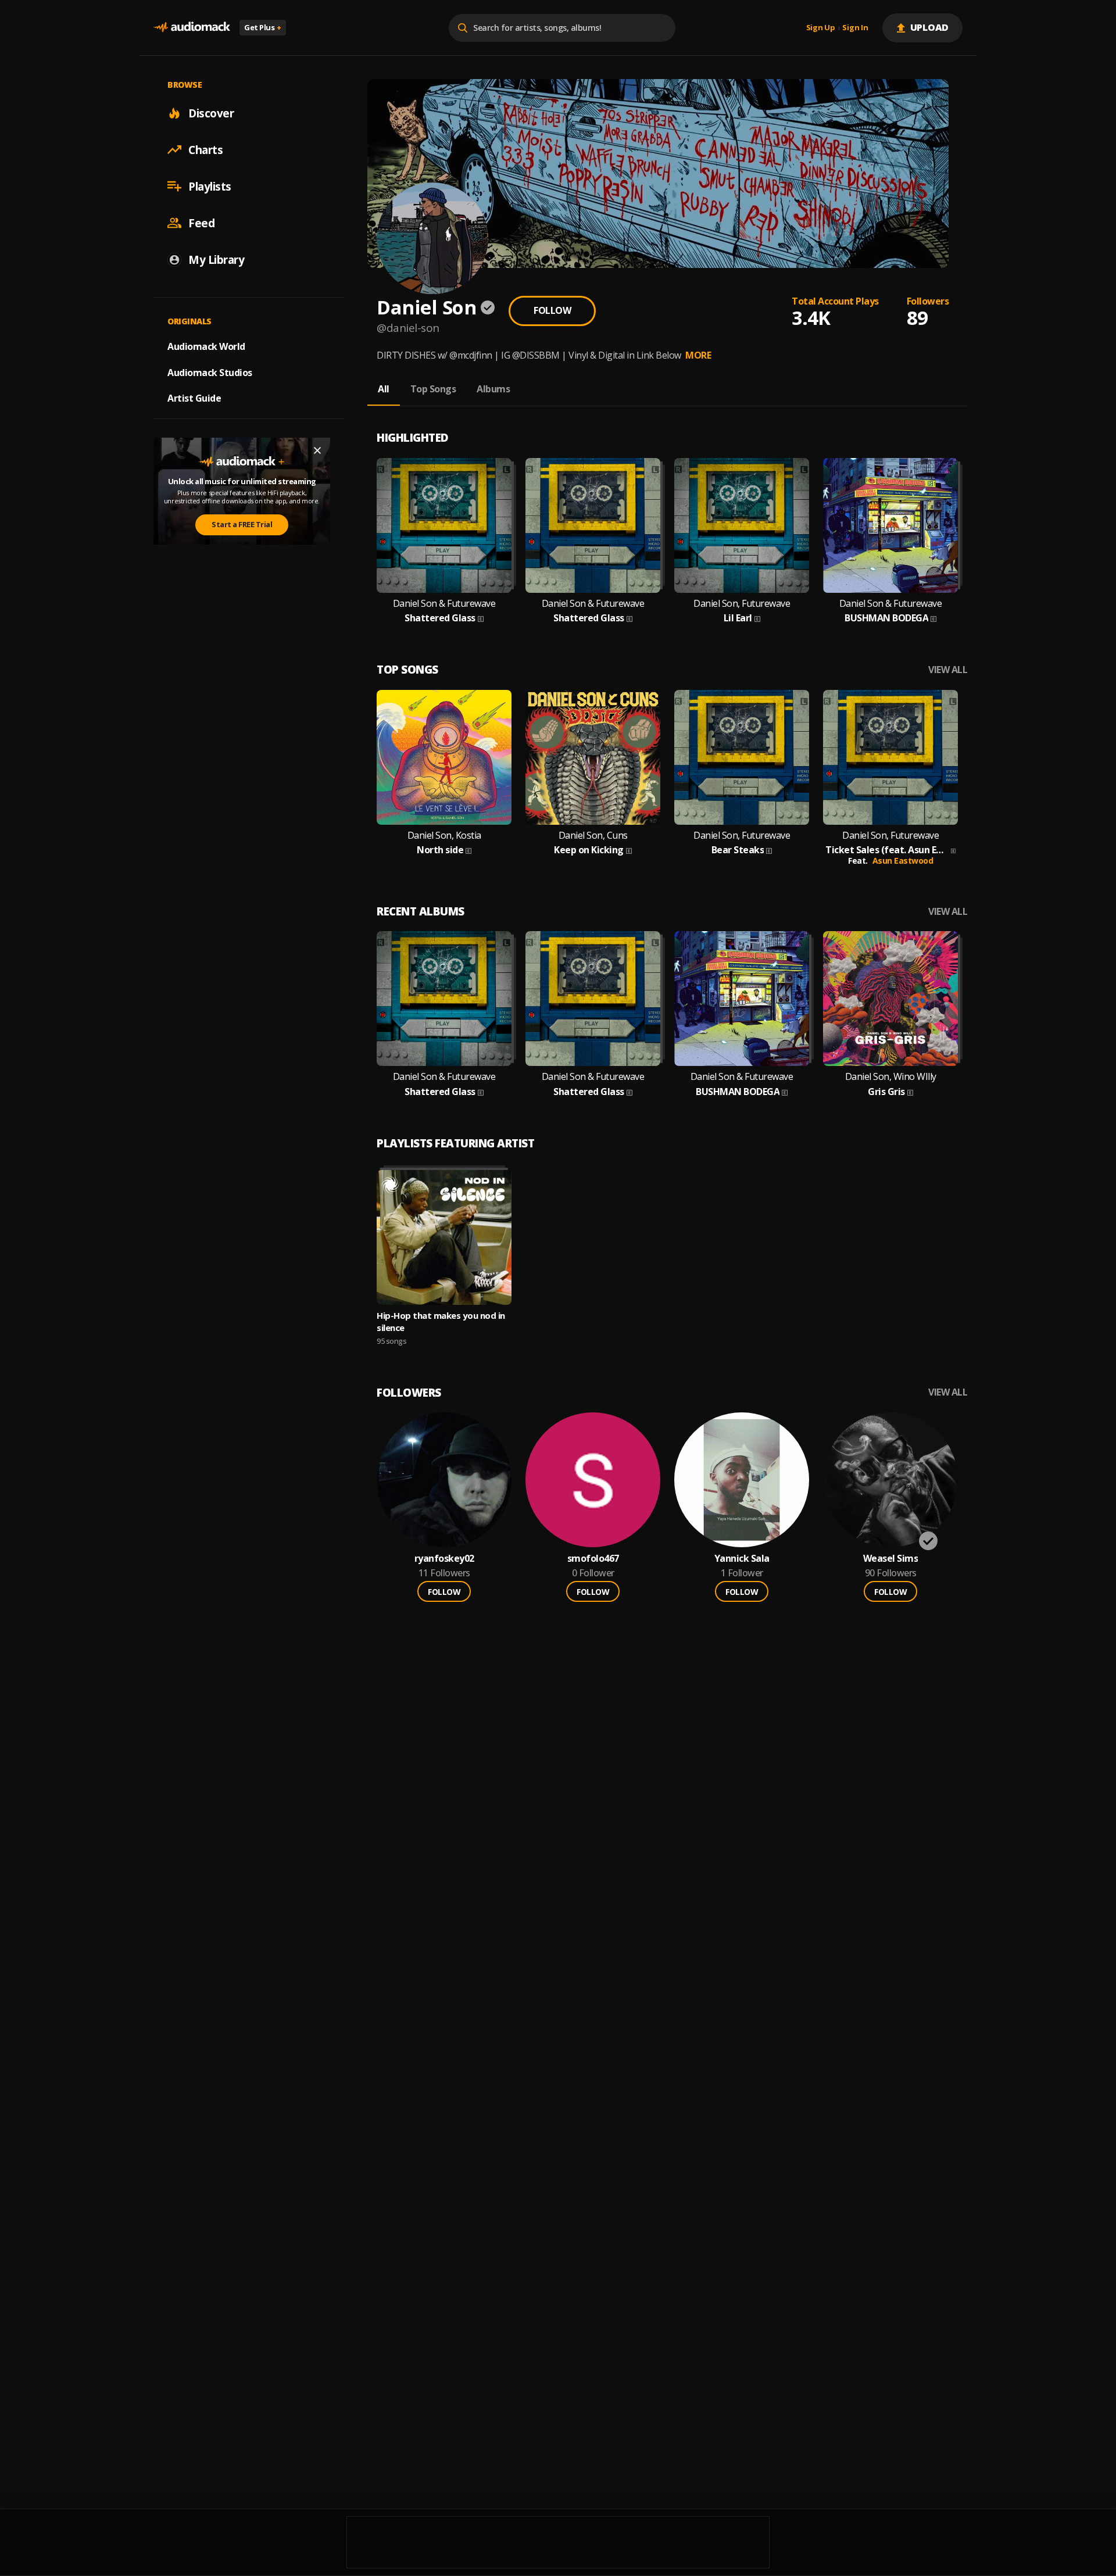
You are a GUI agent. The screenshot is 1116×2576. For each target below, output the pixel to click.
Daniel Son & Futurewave (444, 604)
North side (440, 850)
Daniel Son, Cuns (593, 836)
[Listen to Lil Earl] (742, 525)
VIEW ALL (948, 670)
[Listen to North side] (444, 757)
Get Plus (263, 27)
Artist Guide (194, 398)
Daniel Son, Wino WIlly (891, 1077)
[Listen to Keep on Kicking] (593, 757)
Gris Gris (886, 1092)
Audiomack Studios (210, 372)
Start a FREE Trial (242, 524)
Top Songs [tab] (433, 389)
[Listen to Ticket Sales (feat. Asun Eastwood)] (890, 757)
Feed (201, 223)
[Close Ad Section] (317, 450)
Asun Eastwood (903, 861)
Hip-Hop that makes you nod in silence (441, 1321)
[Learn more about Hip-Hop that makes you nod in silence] (444, 1237)
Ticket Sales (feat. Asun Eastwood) (887, 850)
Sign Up (821, 28)
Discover (211, 113)
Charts (205, 149)
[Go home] (192, 28)
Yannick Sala (742, 1559)
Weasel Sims (891, 1559)
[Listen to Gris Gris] (890, 999)
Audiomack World (206, 346)
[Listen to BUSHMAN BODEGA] (890, 525)
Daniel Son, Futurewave (742, 604)
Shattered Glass (440, 618)
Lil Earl (738, 618)
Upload (930, 27)
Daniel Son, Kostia (444, 836)
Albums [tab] (493, 389)
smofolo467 (593, 1559)
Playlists (210, 186)
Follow (552, 310)
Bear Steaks (738, 850)
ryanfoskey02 (444, 1559)
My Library (216, 259)
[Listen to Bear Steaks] (742, 757)
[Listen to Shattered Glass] (444, 525)
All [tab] (384, 389)
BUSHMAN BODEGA (886, 618)
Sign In (855, 28)
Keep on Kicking (589, 850)
